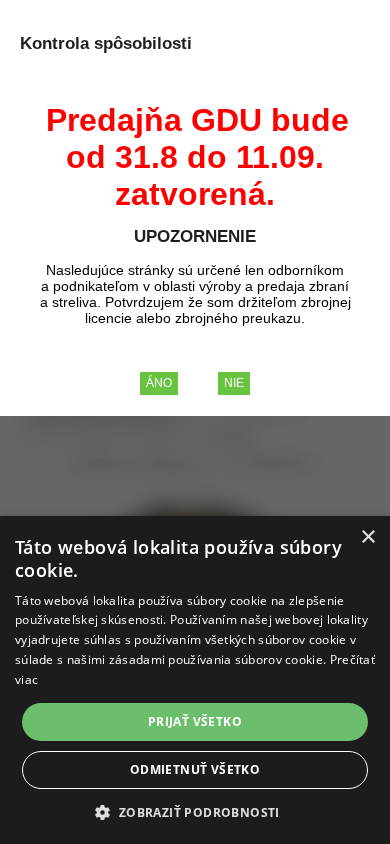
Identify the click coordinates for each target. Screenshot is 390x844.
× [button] (367, 537)
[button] (194, 811)
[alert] (195, 680)
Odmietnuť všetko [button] (195, 769)
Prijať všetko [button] (195, 721)
